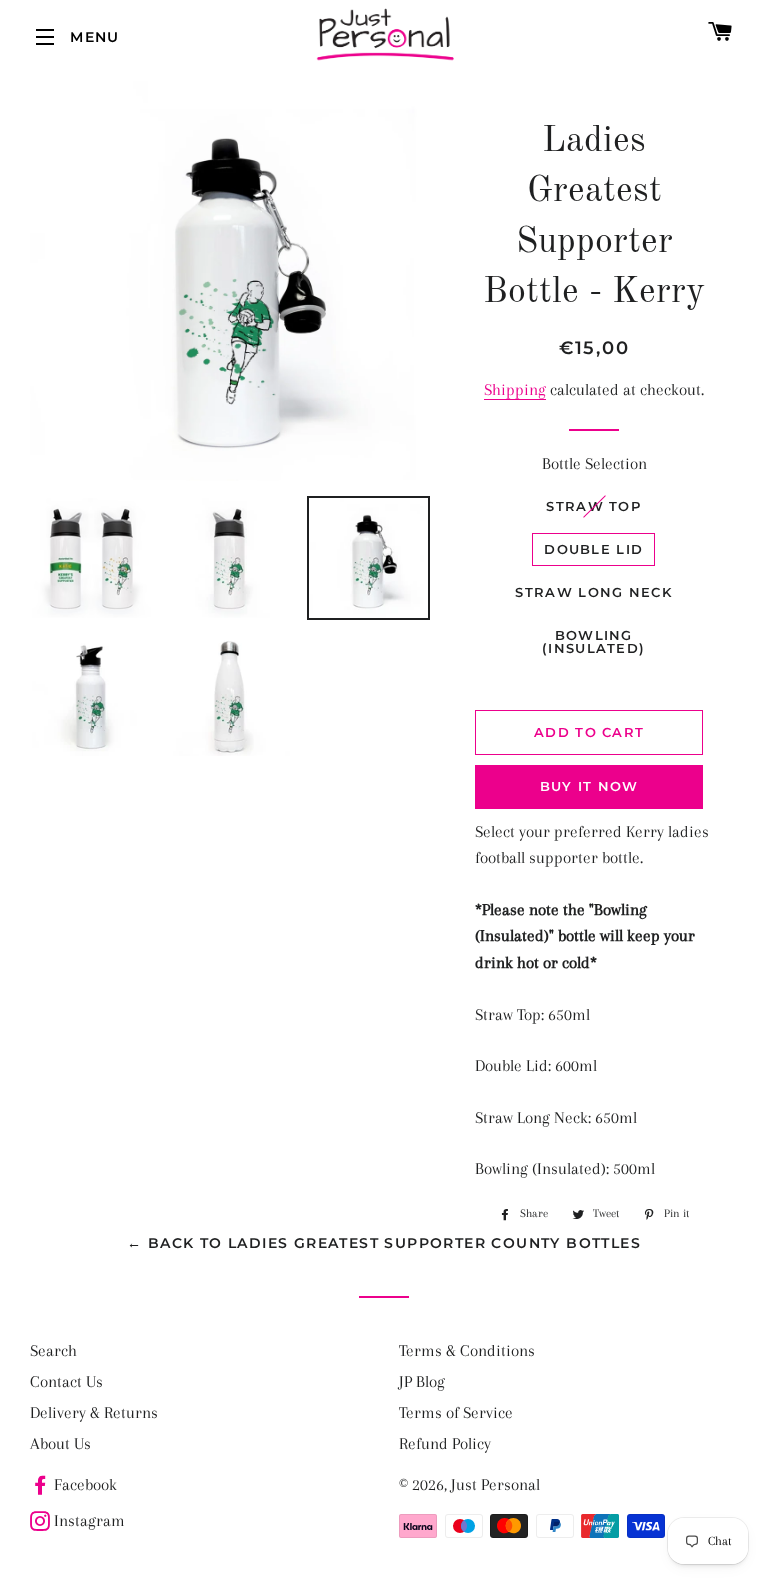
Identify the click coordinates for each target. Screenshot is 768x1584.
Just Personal (495, 1484)
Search (53, 1350)
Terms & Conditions (467, 1350)
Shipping (515, 389)
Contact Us (66, 1381)
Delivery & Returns (94, 1412)
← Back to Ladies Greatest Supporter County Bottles (384, 1243)
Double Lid (593, 549)
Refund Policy (445, 1443)
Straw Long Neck (593, 592)
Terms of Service (456, 1412)
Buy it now (589, 786)
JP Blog (422, 1381)
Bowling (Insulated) (593, 641)
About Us (60, 1443)
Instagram (89, 1520)
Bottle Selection (594, 463)
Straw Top (593, 506)
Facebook (85, 1484)
